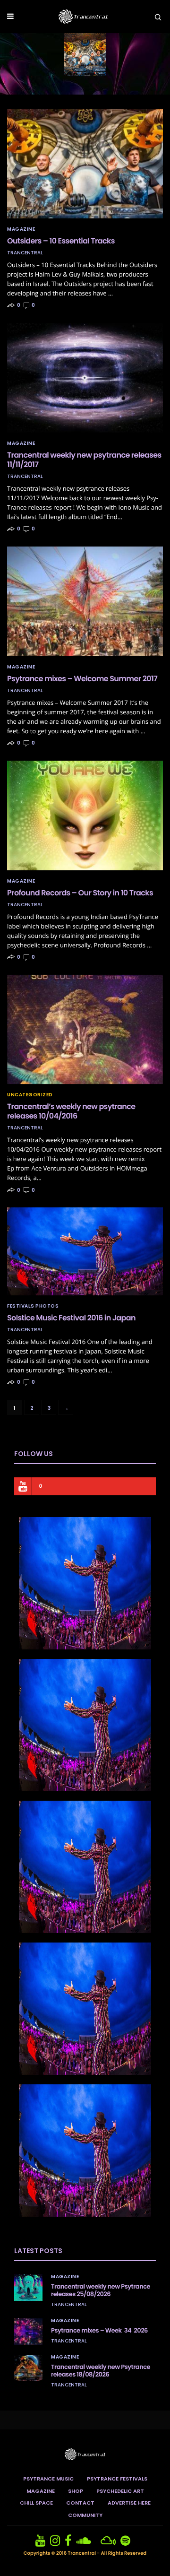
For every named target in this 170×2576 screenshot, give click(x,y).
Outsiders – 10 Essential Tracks (61, 241)
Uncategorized (30, 1095)
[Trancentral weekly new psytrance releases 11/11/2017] (85, 378)
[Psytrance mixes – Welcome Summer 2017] (85, 601)
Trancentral (25, 253)
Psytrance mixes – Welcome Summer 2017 (82, 679)
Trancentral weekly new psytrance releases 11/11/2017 (84, 460)
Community (85, 2515)
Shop (76, 2491)
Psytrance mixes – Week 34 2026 (99, 2330)
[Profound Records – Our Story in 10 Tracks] (85, 815)
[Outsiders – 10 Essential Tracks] (85, 164)
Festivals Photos (33, 1306)
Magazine (21, 229)
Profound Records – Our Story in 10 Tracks (80, 893)
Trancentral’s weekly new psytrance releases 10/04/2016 (71, 1111)
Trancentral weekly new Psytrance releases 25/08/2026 (101, 2290)
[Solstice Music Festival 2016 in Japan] (85, 1251)
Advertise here (129, 2503)
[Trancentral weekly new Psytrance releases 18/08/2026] (28, 2368)
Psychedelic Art (120, 2491)
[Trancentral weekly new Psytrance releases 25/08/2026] (28, 2288)
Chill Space (36, 2503)
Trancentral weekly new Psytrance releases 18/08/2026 (101, 2371)
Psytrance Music (48, 2479)
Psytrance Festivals (117, 2479)
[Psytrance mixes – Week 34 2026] (28, 2332)
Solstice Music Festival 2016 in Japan (71, 1318)
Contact (80, 2503)
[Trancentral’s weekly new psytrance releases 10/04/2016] (85, 1030)
